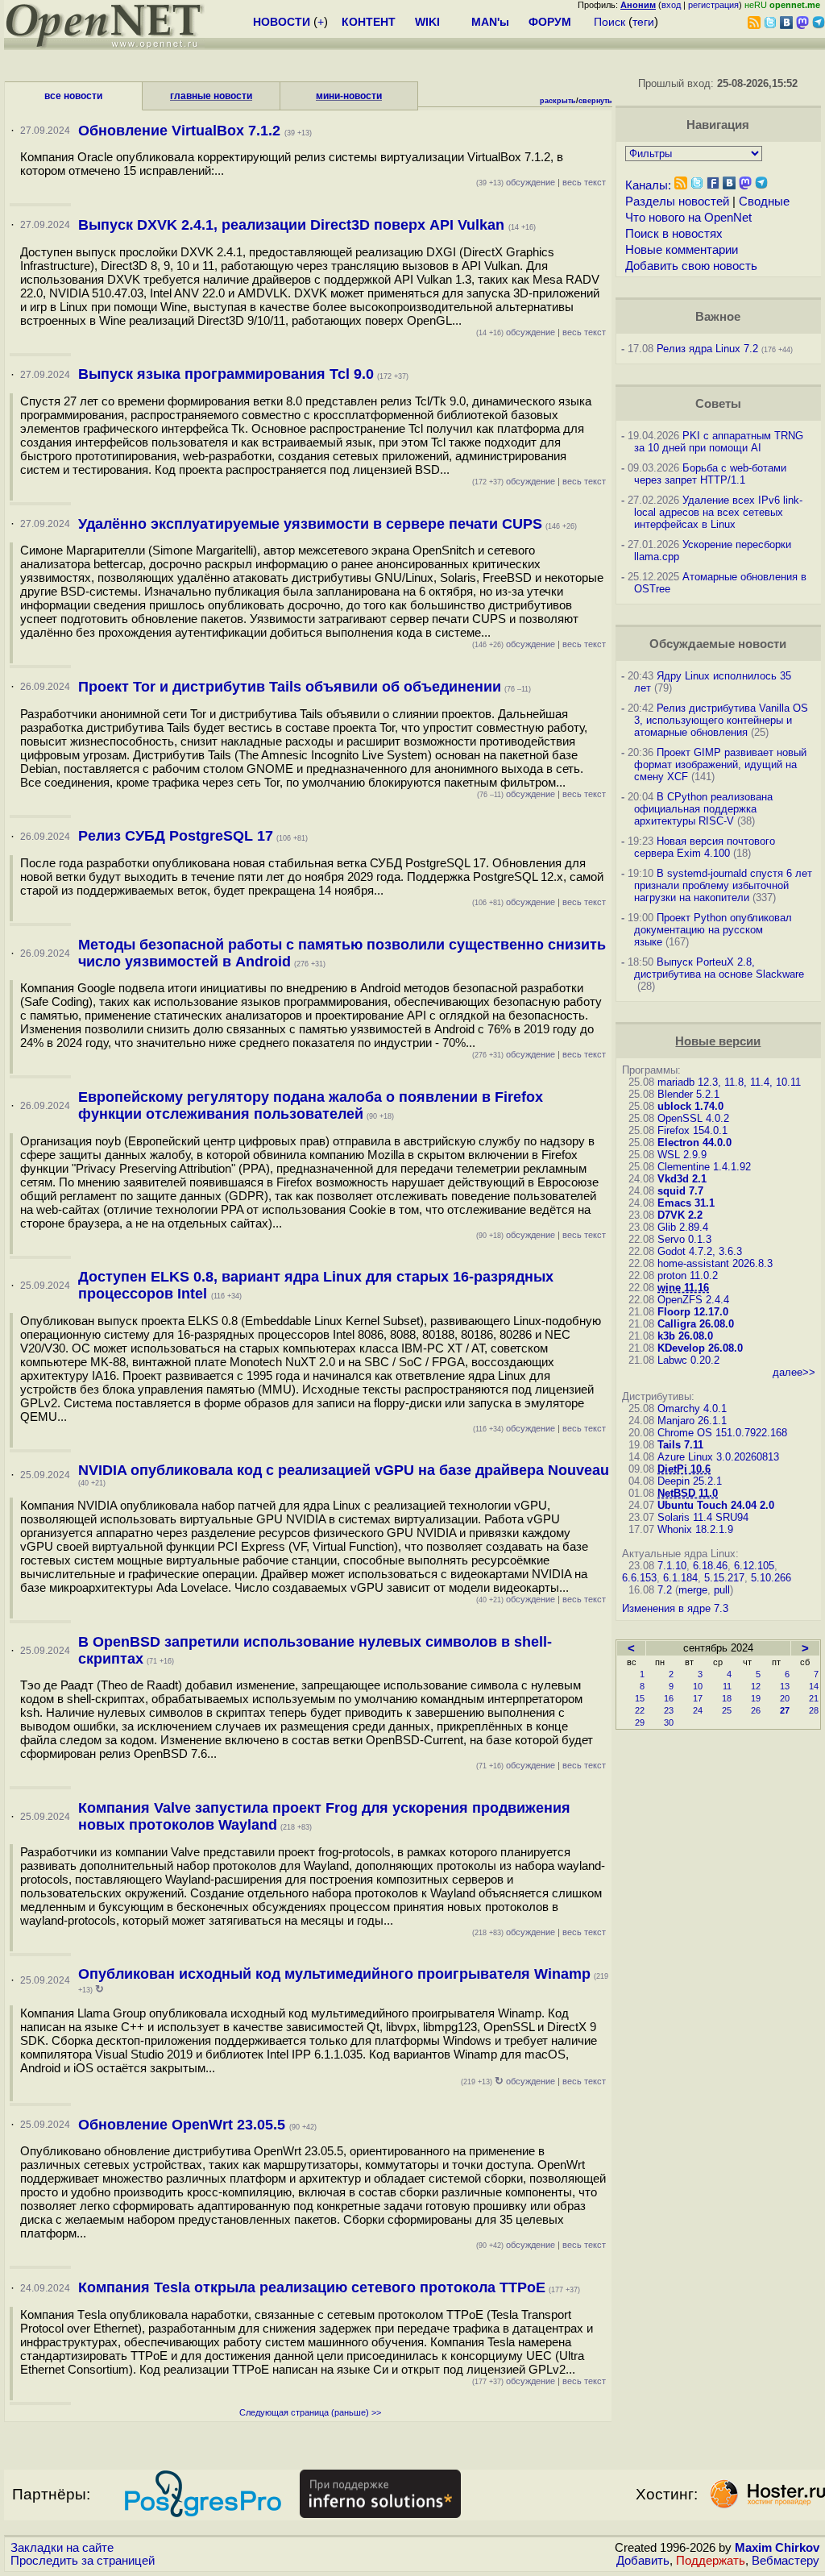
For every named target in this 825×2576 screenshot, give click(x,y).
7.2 (665, 1590)
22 (640, 1710)
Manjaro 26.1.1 (692, 1421)
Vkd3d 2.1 (682, 1179)
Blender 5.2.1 (688, 1094)
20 (785, 1698)
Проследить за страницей (83, 2561)
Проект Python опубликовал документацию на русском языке (713, 930)
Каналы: (648, 185)
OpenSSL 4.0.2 (693, 1118)
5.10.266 (771, 1578)
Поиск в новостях (674, 234)
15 (640, 1698)
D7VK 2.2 (680, 1215)
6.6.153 (639, 1578)
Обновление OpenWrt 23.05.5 (184, 2125)
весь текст (584, 182)
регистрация (713, 5)
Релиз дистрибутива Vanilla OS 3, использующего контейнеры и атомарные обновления (721, 720)
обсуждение (516, 182)
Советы (718, 404)
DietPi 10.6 (684, 1469)
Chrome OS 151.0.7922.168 (722, 1433)
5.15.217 (724, 1578)
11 (727, 1686)
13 (785, 1686)
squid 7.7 (680, 1191)
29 (640, 1722)
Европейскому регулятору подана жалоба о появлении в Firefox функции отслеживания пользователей (311, 1105)
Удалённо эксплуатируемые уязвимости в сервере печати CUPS (310, 524)
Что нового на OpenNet (688, 218)
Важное (718, 317)
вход (671, 5)
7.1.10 (672, 1566)
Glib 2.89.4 (683, 1227)
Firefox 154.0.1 (692, 1130)
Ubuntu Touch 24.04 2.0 (716, 1505)
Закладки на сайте (62, 2548)
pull (722, 1590)
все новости (73, 96)
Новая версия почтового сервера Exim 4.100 (705, 847)
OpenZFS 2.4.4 (693, 1300)
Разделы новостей (677, 202)
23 (669, 1710)
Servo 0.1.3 (684, 1239)
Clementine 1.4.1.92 (704, 1167)
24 (698, 1710)
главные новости (211, 96)
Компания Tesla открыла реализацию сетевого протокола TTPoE (312, 2287)
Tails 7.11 (680, 1445)
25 (727, 1710)
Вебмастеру (786, 2561)
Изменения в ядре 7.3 (675, 1608)
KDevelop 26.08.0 (700, 1348)
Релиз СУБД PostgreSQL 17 (176, 836)
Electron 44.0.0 (694, 1143)
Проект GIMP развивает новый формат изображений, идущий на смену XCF (720, 764)
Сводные (764, 202)
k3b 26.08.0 (685, 1336)
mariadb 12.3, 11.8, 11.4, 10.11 (729, 1082)
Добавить (643, 2561)
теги (643, 22)
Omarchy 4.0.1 (692, 1408)
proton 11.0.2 (688, 1276)
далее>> (794, 1372)
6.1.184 (680, 1578)
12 (756, 1686)
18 (727, 1698)
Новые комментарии (682, 250)
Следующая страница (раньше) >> (310, 2412)
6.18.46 (710, 1566)
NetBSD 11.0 (688, 1493)
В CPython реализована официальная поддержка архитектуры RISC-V (703, 809)
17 (698, 1698)
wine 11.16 (683, 1288)
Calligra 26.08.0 (696, 1324)
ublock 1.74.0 (690, 1106)
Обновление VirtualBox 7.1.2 (181, 131)
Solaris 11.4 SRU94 (703, 1517)
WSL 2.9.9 (682, 1155)
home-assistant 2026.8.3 (715, 1263)
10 (698, 1686)
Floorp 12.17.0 (693, 1312)
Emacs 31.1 (686, 1203)
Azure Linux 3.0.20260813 (718, 1457)
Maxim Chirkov (777, 2548)
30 (669, 1722)
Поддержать (711, 2561)
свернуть (595, 101)
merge (693, 1590)
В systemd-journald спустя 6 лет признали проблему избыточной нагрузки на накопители (723, 885)
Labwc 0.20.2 (688, 1360)
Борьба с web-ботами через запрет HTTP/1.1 (710, 474)
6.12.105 (754, 1566)
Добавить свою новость (691, 266)
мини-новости (349, 96)
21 (814, 1698)
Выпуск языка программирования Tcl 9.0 (226, 374)
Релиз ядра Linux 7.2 (707, 349)
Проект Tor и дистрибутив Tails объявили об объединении (290, 687)
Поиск (609, 22)
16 (669, 1698)
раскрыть (558, 101)
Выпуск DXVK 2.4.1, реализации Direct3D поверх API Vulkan (293, 225)
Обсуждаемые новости (718, 644)
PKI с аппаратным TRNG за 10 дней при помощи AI (719, 442)
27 (785, 1710)
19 (756, 1698)
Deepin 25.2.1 (690, 1481)
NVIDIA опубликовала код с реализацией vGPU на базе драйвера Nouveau (344, 1470)
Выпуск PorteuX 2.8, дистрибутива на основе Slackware (719, 968)
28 (814, 1710)
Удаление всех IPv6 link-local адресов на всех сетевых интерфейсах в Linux (718, 512)
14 (814, 1686)
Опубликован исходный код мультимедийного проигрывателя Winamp (334, 1974)
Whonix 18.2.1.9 (695, 1529)
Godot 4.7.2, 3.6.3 (700, 1251)
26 (756, 1710)
